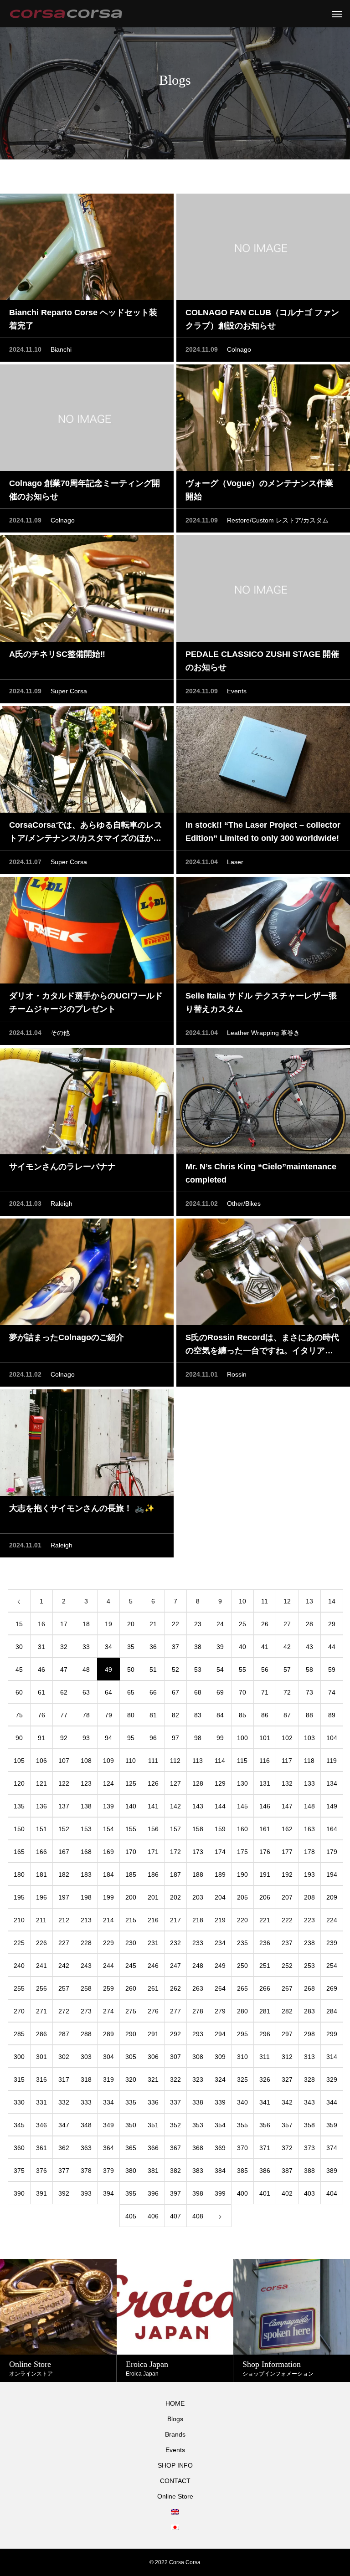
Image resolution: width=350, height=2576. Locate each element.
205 (242, 1897)
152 (64, 1829)
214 (108, 1920)
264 (220, 1988)
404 (332, 2193)
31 (41, 1647)
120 (19, 1783)
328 (309, 2079)
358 (309, 2125)
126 (153, 1783)
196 (41, 1897)
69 (220, 1692)
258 (86, 1988)
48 (86, 1670)
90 (19, 1738)
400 (242, 2193)
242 (64, 1966)
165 (19, 1852)
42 (287, 1647)
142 (175, 1806)
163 (309, 1829)
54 (220, 1670)
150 (19, 1829)
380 (131, 2171)
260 (131, 1988)
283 (309, 2011)
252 (287, 1966)
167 (64, 1852)
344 (332, 2102)
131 (265, 1783)
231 (153, 1943)
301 (41, 2057)
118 (309, 1761)
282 (287, 2011)
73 (309, 1692)
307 (175, 2057)
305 (131, 2057)
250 (242, 1966)
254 (332, 1966)
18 (86, 1624)
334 (108, 2102)
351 (153, 2125)
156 (153, 1829)
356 (265, 2125)
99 (220, 1738)
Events (237, 691)
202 (175, 1897)
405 (131, 2216)
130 (242, 1783)
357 (287, 2125)
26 (265, 1624)
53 (198, 1670)
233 (198, 1943)
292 (175, 2034)
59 (332, 1670)
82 (175, 1715)
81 (153, 1715)
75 (19, 1715)
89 (332, 1715)
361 (41, 2148)
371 (265, 2148)
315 (19, 2079)
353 (198, 2125)
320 (131, 2079)
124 (108, 1783)
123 (86, 1783)
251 (265, 1966)
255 (19, 1988)
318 (86, 2079)
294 (220, 2034)
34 (108, 1647)
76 (41, 1715)
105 (19, 1761)
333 (86, 2102)
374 (332, 2148)
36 (153, 1647)
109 (108, 1761)
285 (19, 2034)
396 (153, 2193)
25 (242, 1624)
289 (108, 2034)
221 (265, 1920)
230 (131, 1943)
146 (265, 1806)
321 (153, 2079)
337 (175, 2102)
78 (86, 1715)
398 (198, 2193)
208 (309, 1897)
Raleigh (62, 1203)
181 (41, 1874)
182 (64, 1874)
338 (198, 2102)
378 (86, 2171)
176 (265, 1852)
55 (242, 1670)
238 (309, 1943)
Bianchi (61, 349)
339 (220, 2102)
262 (175, 1988)
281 (265, 2011)
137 (64, 1806)
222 (287, 1920)
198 (86, 1897)
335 (131, 2102)
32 (64, 1647)
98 (198, 1738)
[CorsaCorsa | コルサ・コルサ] (66, 14)
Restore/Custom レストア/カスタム (278, 520)
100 (242, 1738)
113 (198, 1761)
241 (41, 1966)
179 (332, 1852)
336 (153, 2102)
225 (19, 1943)
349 (108, 2125)
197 (64, 1897)
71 (265, 1692)
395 (131, 2193)
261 (153, 1988)
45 (19, 1670)
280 (242, 2011)
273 (86, 2011)
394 (108, 2193)
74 (332, 1692)
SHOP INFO (175, 2465)
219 (220, 1920)
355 (242, 2125)
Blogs (175, 2419)
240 (19, 1966)
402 (287, 2193)
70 (242, 1692)
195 (19, 1897)
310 (242, 2057)
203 (198, 1897)
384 (220, 2171)
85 (242, 1715)
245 (131, 1966)
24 (220, 1624)
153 (86, 1829)
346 (41, 2125)
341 (265, 2102)
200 (131, 1897)
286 (41, 2034)
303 (86, 2057)
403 (309, 2193)
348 (86, 2125)
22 (175, 1624)
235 (242, 1943)
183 (86, 1874)
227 (64, 1943)
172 (175, 1852)
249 (220, 1966)
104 (332, 1738)
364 (108, 2148)
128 (198, 1783)
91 (41, 1738)
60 (19, 1692)
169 (108, 1852)
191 (265, 1874)
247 (175, 1966)
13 (309, 1601)
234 (220, 1943)
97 (175, 1738)
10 (242, 1601)
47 (64, 1670)
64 (108, 1692)
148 (309, 1806)
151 (41, 1829)
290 (131, 2034)
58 (309, 1670)
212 (64, 1920)
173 (198, 1852)
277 (175, 2011)
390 (19, 2193)
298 (309, 2034)
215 (131, 1920)
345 (19, 2125)
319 (108, 2079)
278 (198, 2011)
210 (19, 1920)
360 (19, 2148)
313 (309, 2057)
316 (41, 2079)
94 (108, 1738)
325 (242, 2079)
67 (175, 1692)
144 (220, 1806)
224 (332, 1920)
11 (265, 1601)
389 (332, 2171)
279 (220, 2011)
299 (332, 2034)
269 (332, 1988)
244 (108, 1966)
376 (41, 2171)
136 (41, 1806)
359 (332, 2125)
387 (287, 2171)
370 (242, 2148)
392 (64, 2193)
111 (153, 1761)
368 (198, 2148)
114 (220, 1761)
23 (198, 1624)
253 (309, 1966)
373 (309, 2148)
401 (265, 2193)
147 (287, 1806)
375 (19, 2171)
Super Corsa (69, 691)
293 (198, 2034)
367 (175, 2148)
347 (64, 2125)
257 (64, 1988)
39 (220, 1647)
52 (175, 1670)
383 (198, 2171)
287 (64, 2034)
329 (332, 2079)
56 (265, 1670)
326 (265, 2079)
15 (19, 1624)
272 (64, 2011)
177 (287, 1852)
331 (41, 2102)
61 (41, 1692)
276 (153, 2011)
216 (153, 1920)
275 (131, 2011)
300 (19, 2057)
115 (242, 1761)
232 (175, 1943)
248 (198, 1966)
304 (108, 2057)
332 (64, 2102)
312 (287, 2057)
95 (131, 1738)
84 (220, 1715)
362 (64, 2148)
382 (175, 2171)
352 (175, 2125)
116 (265, 1761)
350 (131, 2125)
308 (198, 2057)
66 (153, 1692)
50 (131, 1670)
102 (287, 1738)
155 (131, 1829)
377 (64, 2171)
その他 (60, 1033)
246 (153, 1966)
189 (220, 1874)
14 (332, 1601)
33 (86, 1647)
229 (108, 1943)
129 (220, 1783)
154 (108, 1829)
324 (220, 2079)
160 (242, 1829)
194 (332, 1874)
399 (220, 2193)
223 (309, 1920)
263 (198, 1988)
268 (309, 1988)
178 (309, 1852)
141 (153, 1806)
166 (41, 1852)
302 (64, 2057)
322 (175, 2079)
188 (198, 1874)
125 (131, 1783)
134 (332, 1783)
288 (86, 2034)
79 (108, 1715)
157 (175, 1829)
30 (19, 1647)
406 (153, 2216)
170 (131, 1852)
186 (153, 1874)
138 (86, 1806)
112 (175, 1761)
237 (287, 1943)
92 (64, 1738)
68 (198, 1692)
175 (242, 1852)
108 (86, 1761)
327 (287, 2079)
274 (108, 2011)
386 (265, 2171)
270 (19, 2011)
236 (265, 1943)
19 (108, 1624)
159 (220, 1829)
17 (64, 1624)
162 (287, 1829)
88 (309, 1715)
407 (175, 2216)
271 (41, 2011)
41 (265, 1647)
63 (86, 1692)
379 (108, 2171)
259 (108, 1988)
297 (287, 2034)
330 (19, 2102)
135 (19, 1806)
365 (131, 2148)
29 (332, 1624)
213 (86, 1920)
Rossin (237, 1374)
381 (153, 2171)
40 (242, 1647)
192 (287, 1874)
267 (287, 1988)
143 (198, 1806)
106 (41, 1761)
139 (108, 1806)
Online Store (175, 2496)
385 (242, 2171)
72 (287, 1692)
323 (198, 2079)
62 (64, 1692)
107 (64, 1761)
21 (153, 1624)
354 (220, 2125)
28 (309, 1624)
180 (19, 1874)
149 (332, 1806)
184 (108, 1874)
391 (41, 2193)
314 (332, 2057)
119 (332, 1761)
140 (131, 1806)
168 (86, 1852)
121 (41, 1783)
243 (86, 1966)
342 (287, 2102)
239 (332, 1943)
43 (309, 1647)
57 (287, 1670)
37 (175, 1647)
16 (41, 1624)
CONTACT (175, 2481)
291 (153, 2034)
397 (175, 2193)
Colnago (239, 349)
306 (153, 2057)
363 (86, 2148)
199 (108, 1897)
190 (242, 1874)
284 (332, 2011)
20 (131, 1624)
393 (86, 2193)
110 (131, 1761)
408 (198, 2216)
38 (198, 1647)
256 (41, 1988)
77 (64, 1715)
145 (242, 1806)
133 (309, 1783)
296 (265, 2034)
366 (153, 2148)
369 (220, 2148)
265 (242, 1988)
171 (153, 1852)
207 (287, 1897)
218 (198, 1920)
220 (242, 1920)
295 (242, 2034)
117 (287, 1761)
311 (265, 2057)
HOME (175, 2403)
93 (86, 1738)
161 (265, 1829)
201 (153, 1897)
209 (332, 1897)
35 (131, 1647)
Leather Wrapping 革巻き (263, 1033)
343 (309, 2102)
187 (175, 1874)
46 (41, 1670)
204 (220, 1897)
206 (265, 1897)
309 (220, 2057)
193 (309, 1874)
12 (287, 1601)
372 (287, 2148)
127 (175, 1783)
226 (41, 1943)
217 (175, 1920)
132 (287, 1783)
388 (309, 2171)
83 (198, 1715)
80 (131, 1715)
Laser (235, 862)
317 (64, 2079)
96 (153, 1738)
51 (153, 1670)
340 (242, 2102)
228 (86, 1943)
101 (265, 1738)
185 (131, 1874)
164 (332, 1829)
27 (287, 1624)
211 (41, 1920)
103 (309, 1738)
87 (287, 1715)
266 (265, 1988)
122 (64, 1783)
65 (131, 1692)
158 (198, 1829)
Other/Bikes (244, 1203)
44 (332, 1647)
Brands (175, 2434)
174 (220, 1852)
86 (265, 1715)
